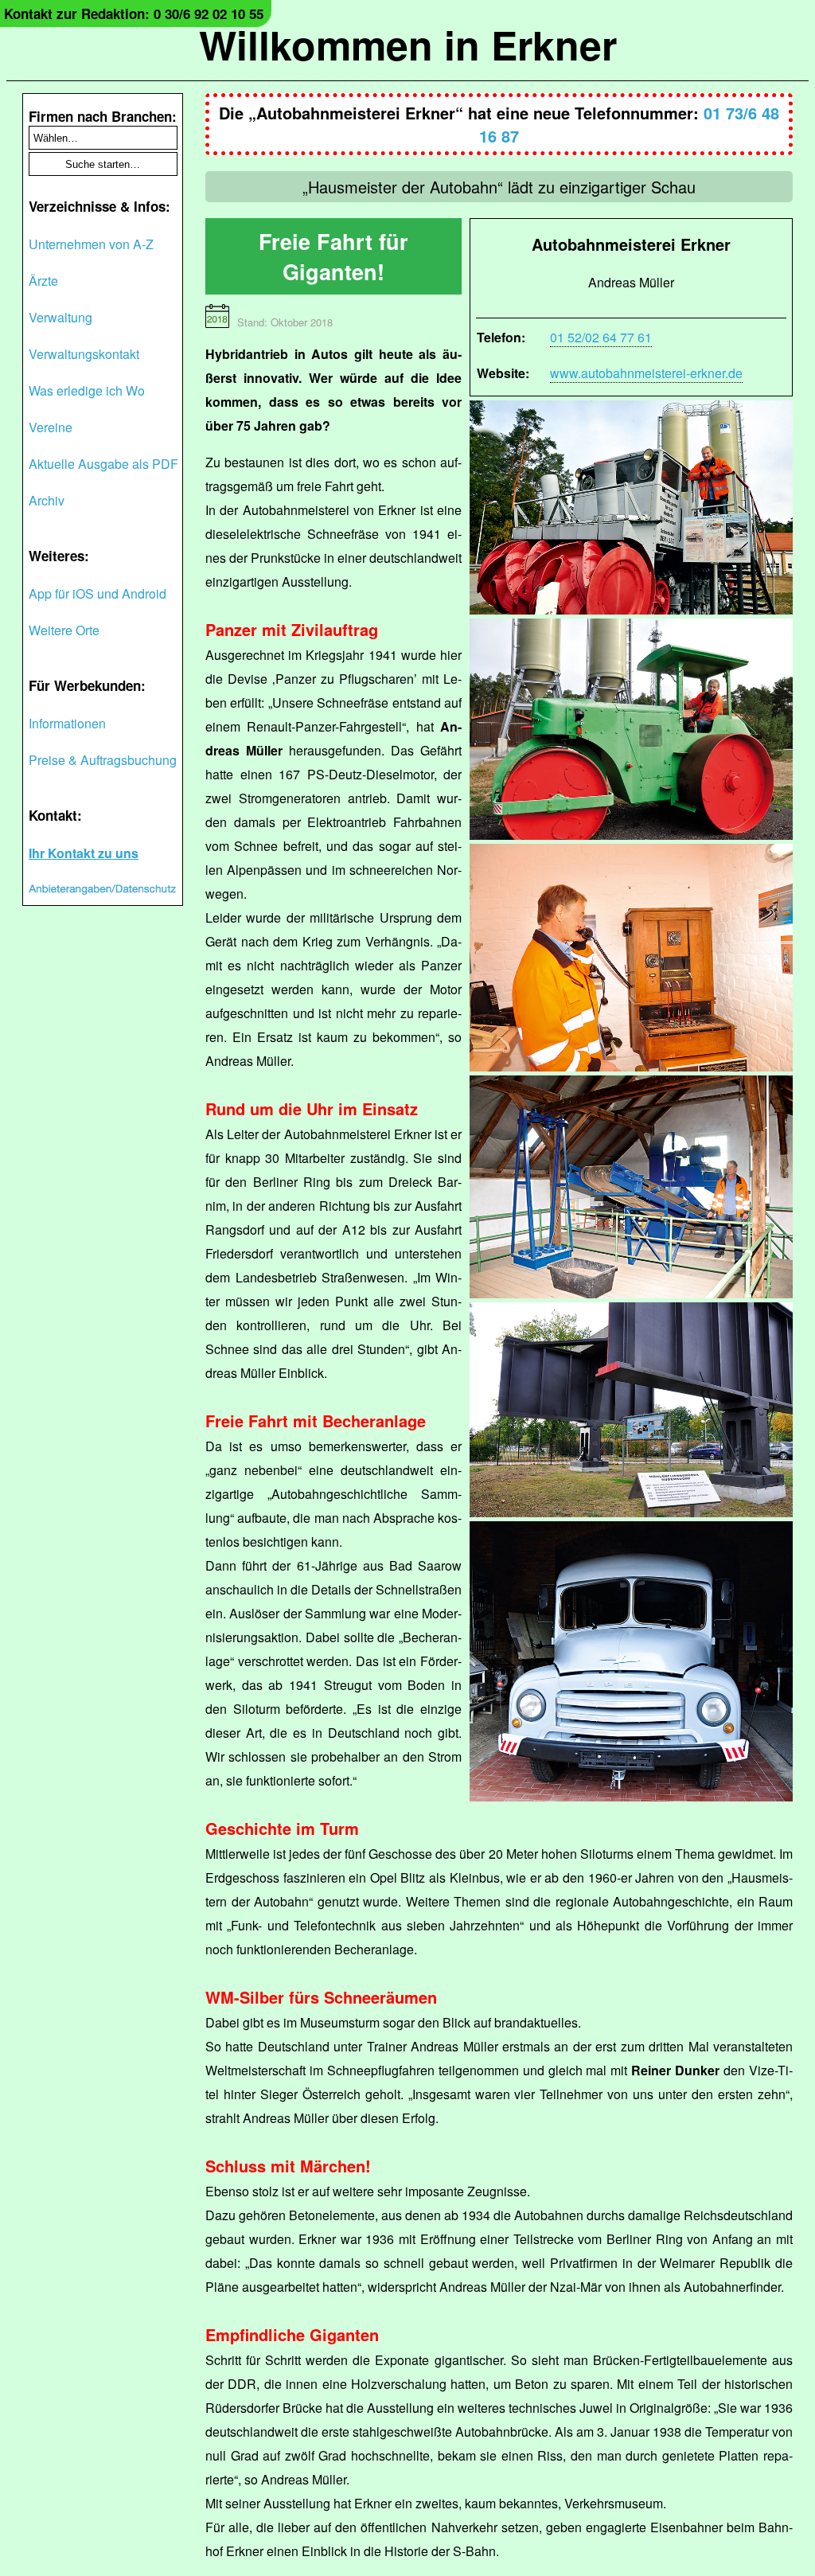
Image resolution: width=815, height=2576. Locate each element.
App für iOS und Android (97, 593)
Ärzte (43, 281)
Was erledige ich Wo (87, 390)
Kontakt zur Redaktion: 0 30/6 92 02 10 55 (134, 14)
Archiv (47, 500)
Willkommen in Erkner (408, 44)
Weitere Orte (64, 630)
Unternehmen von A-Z (91, 244)
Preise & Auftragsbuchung (103, 760)
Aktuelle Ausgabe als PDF (103, 464)
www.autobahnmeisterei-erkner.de (646, 373)
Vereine (51, 427)
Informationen (67, 723)
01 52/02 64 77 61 (601, 337)
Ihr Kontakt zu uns (84, 853)
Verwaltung (60, 317)
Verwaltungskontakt (84, 354)
